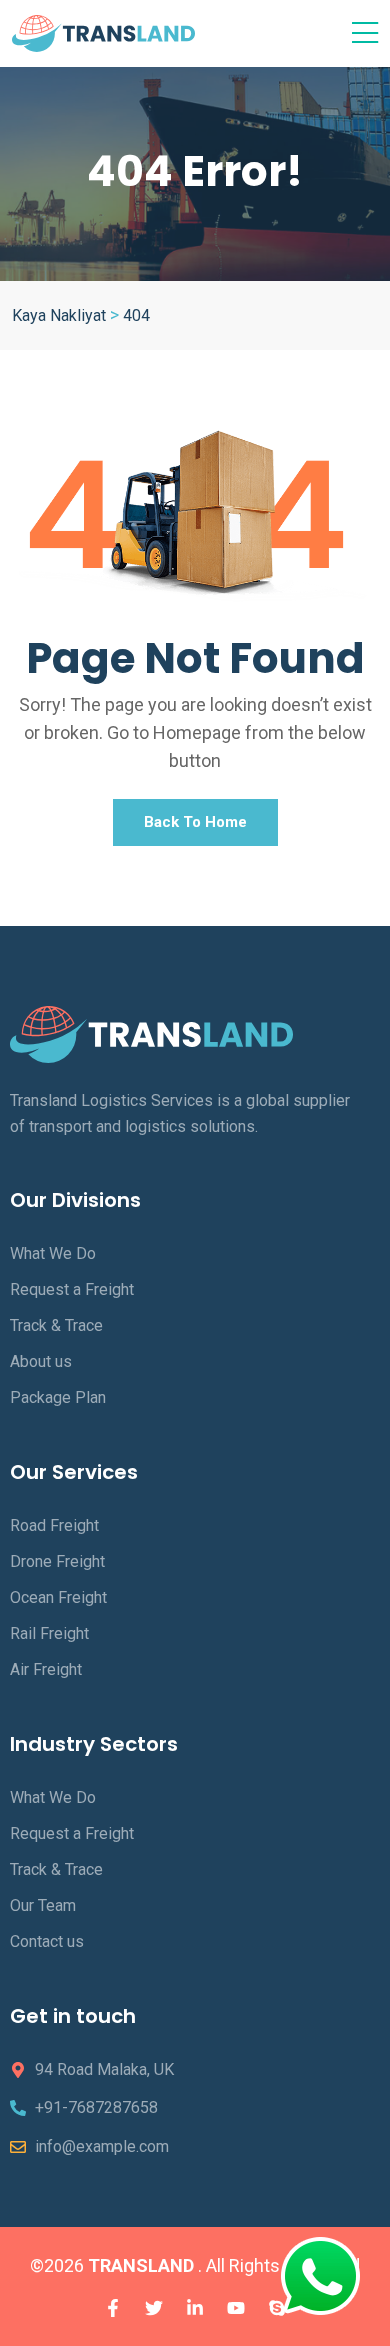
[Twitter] (154, 2308)
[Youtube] (236, 2308)
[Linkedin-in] (195, 2308)
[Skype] (277, 2308)
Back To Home (195, 822)
